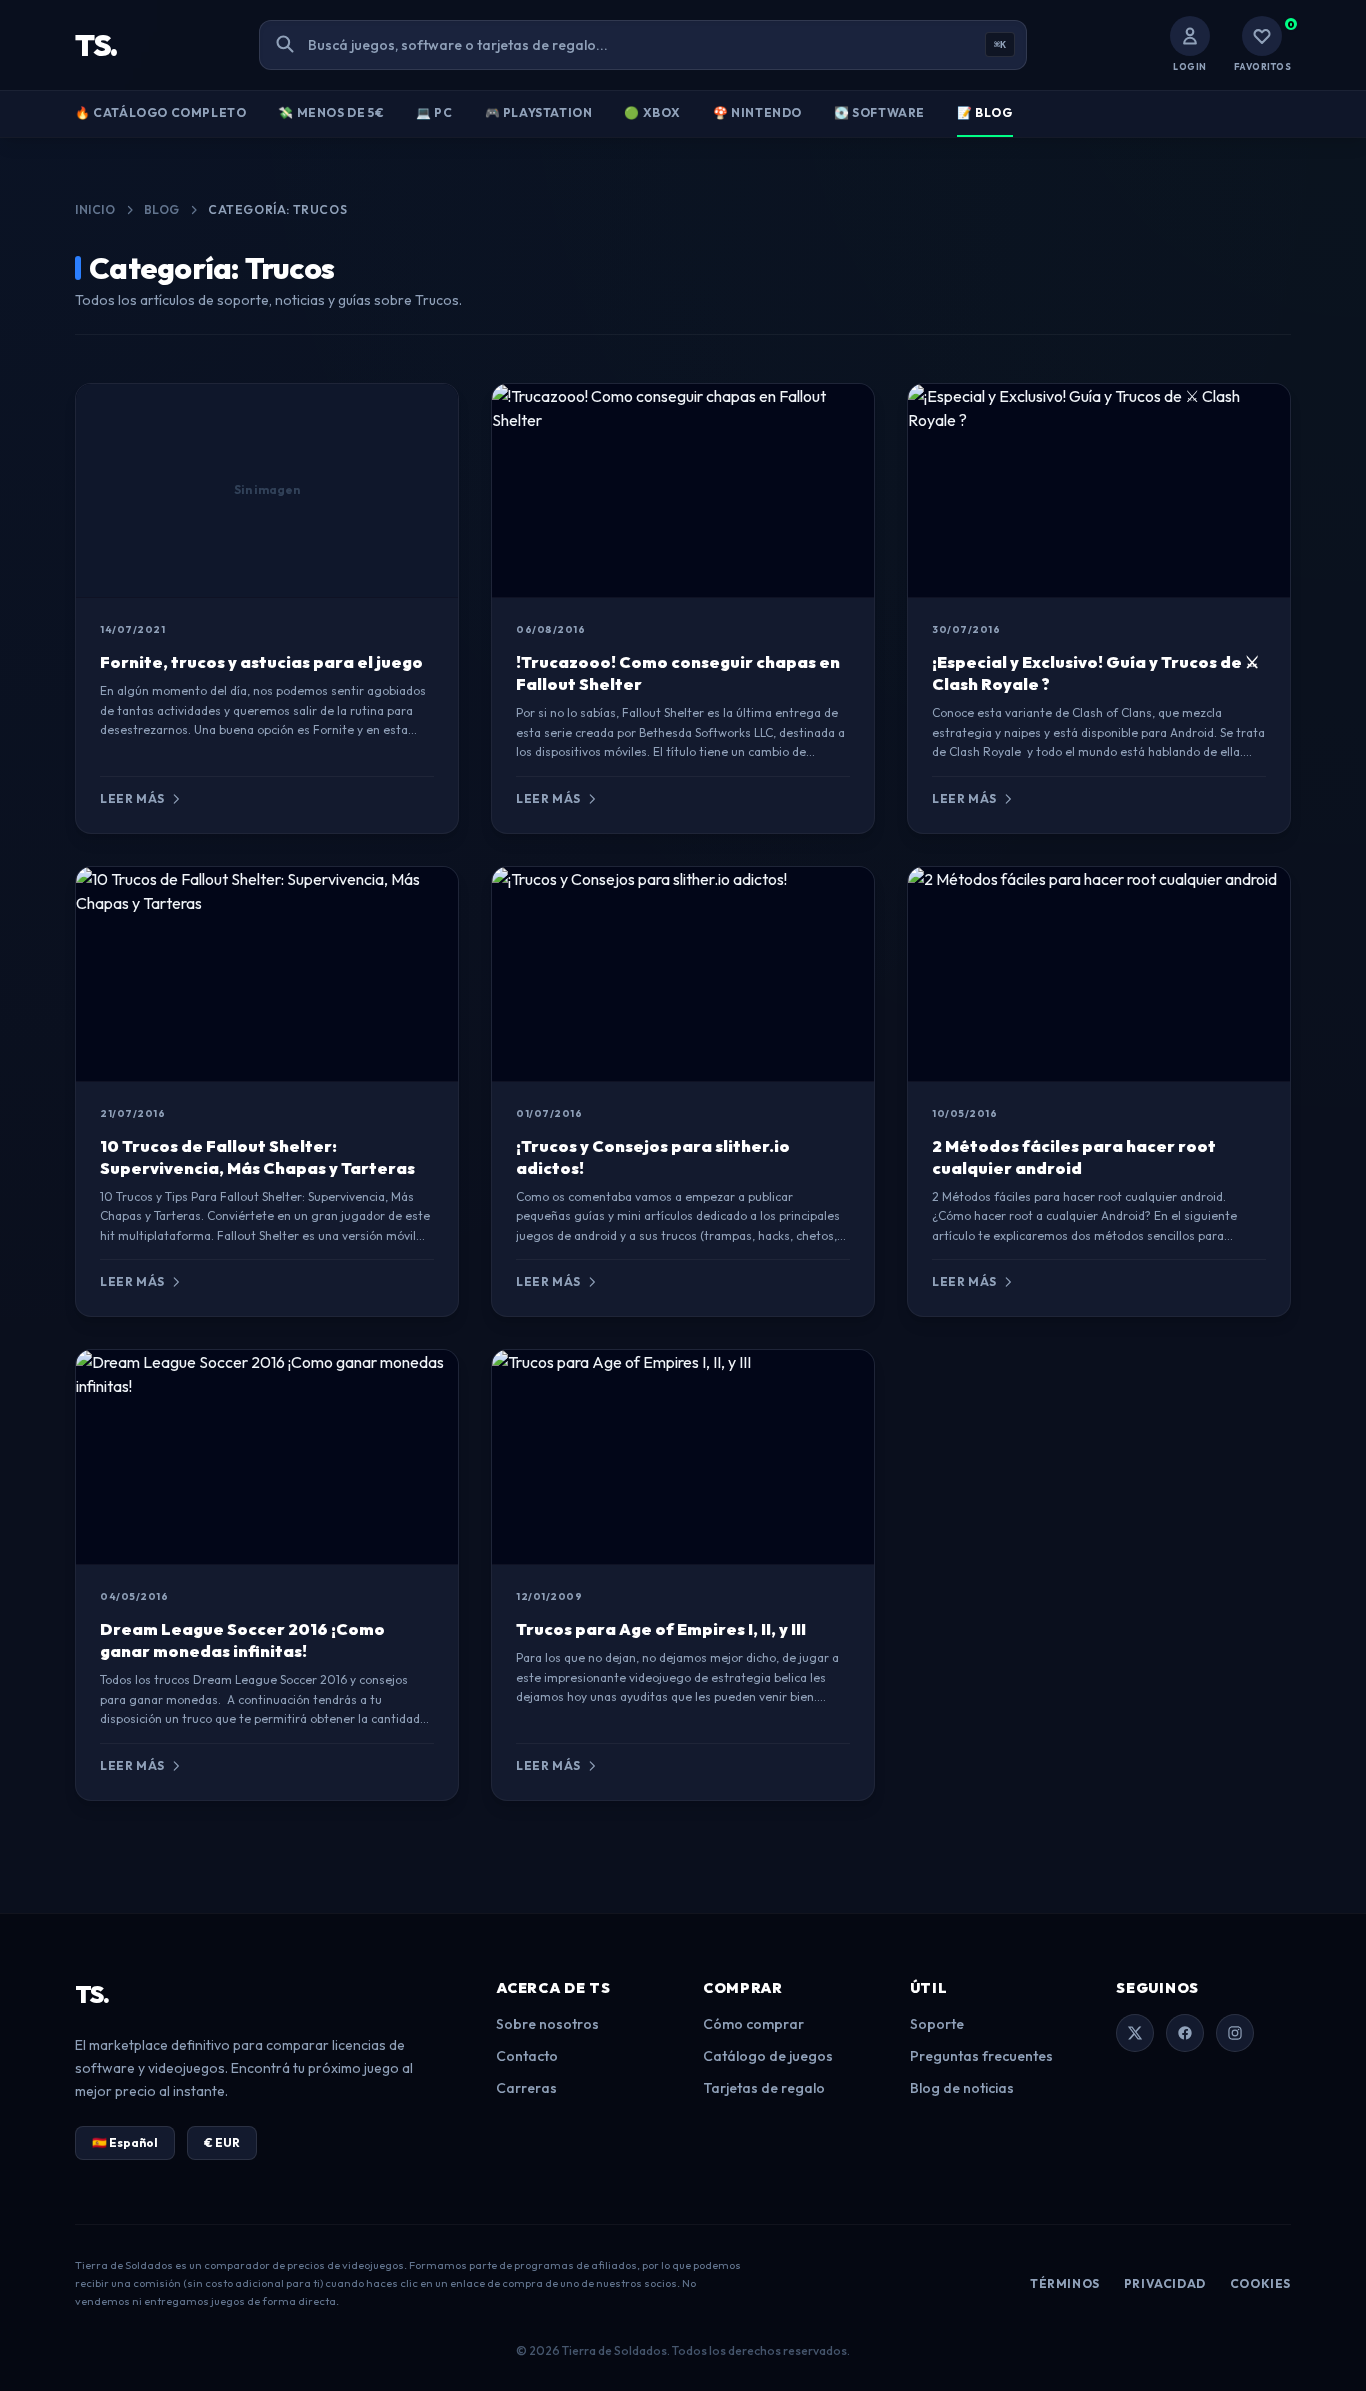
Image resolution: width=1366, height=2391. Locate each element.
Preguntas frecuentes (981, 2056)
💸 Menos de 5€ (331, 112)
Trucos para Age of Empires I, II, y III (661, 1629)
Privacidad (1165, 2283)
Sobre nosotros (547, 2024)
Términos (1065, 2283)
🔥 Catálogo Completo (160, 112)
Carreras (526, 2088)
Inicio (95, 209)
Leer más (132, 798)
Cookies (1260, 2283)
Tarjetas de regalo (764, 2088)
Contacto (527, 2056)
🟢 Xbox (652, 112)
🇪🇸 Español (125, 2142)
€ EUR (222, 2142)
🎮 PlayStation (539, 112)
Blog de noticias (962, 2088)
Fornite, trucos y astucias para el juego (261, 662)
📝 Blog (985, 112)
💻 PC (434, 112)
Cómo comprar (753, 2024)
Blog (162, 209)
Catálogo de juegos (768, 2056)
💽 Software (879, 112)
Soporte (937, 2024)
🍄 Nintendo (757, 112)
